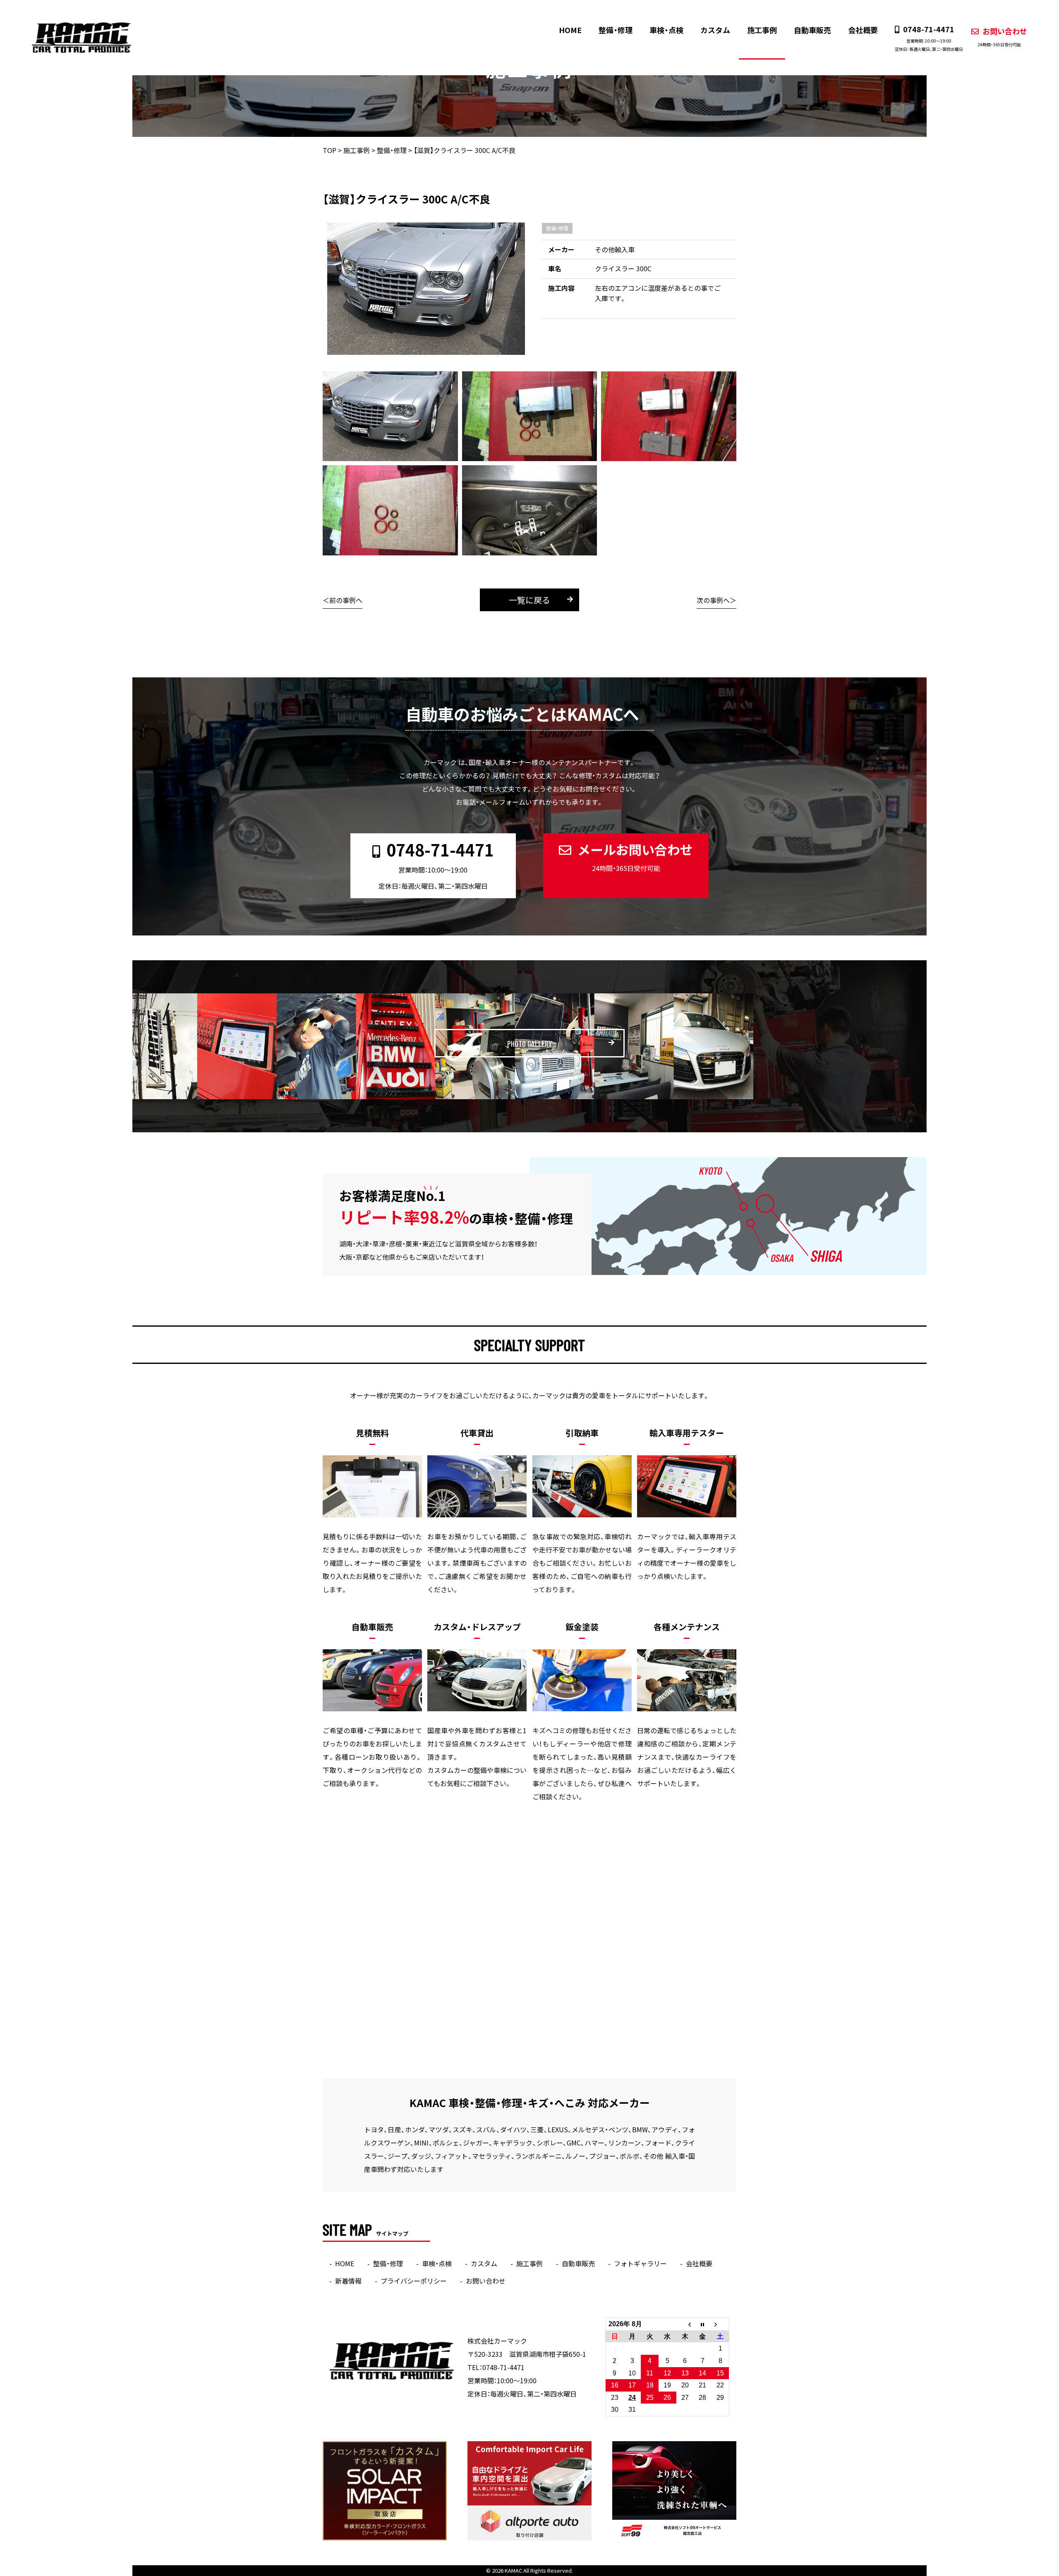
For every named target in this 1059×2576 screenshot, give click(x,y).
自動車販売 (812, 30)
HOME (570, 30)
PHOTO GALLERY (529, 1043)
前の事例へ (346, 600)
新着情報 (348, 2281)
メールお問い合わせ (635, 856)
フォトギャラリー (640, 2263)
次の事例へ (713, 600)
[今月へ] (703, 2324)
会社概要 (863, 30)
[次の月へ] (720, 2324)
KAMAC (513, 2570)
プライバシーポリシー (414, 2281)
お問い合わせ (1002, 37)
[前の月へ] (685, 2324)
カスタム (715, 30)
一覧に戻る (529, 600)
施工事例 (762, 30)
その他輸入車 (615, 249)
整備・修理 (616, 30)
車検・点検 (666, 30)
